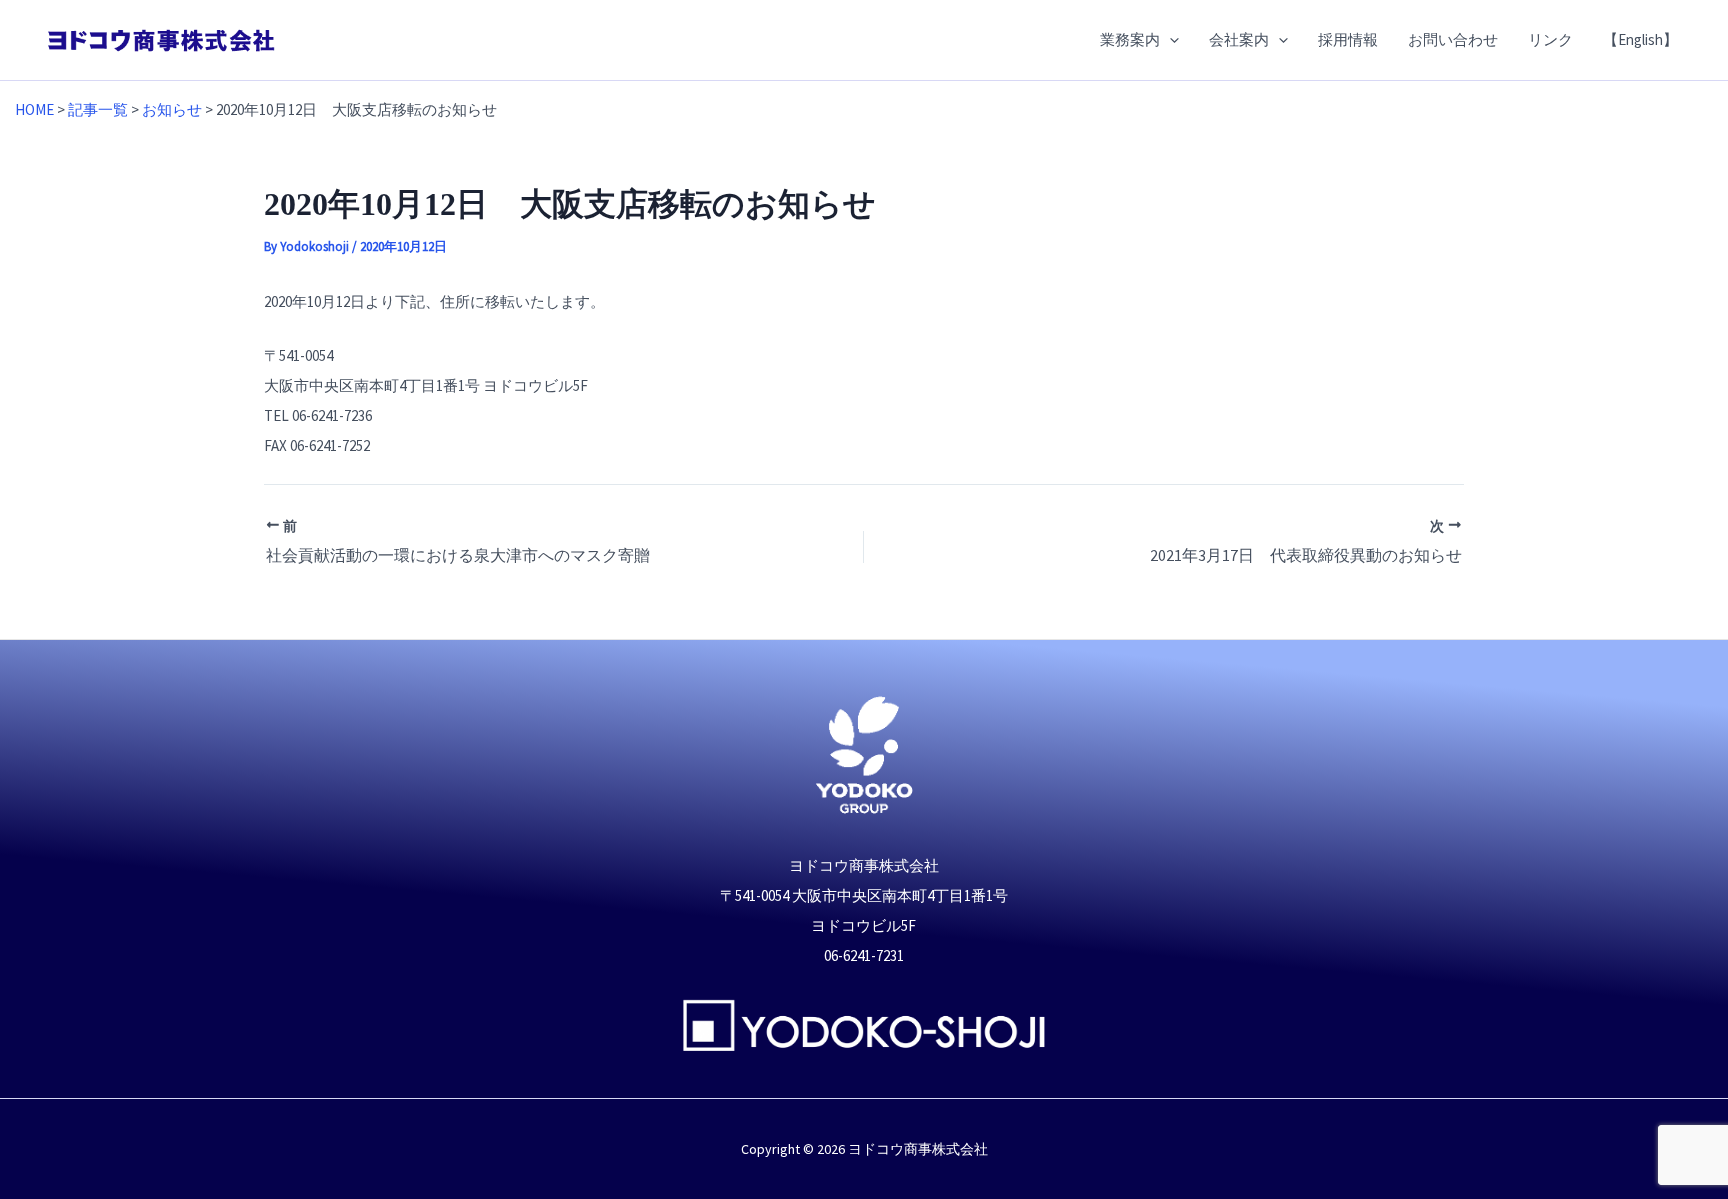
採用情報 (1348, 39)
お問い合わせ (1453, 39)
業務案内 (1130, 39)
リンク (1550, 39)
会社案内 (1239, 39)
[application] (1169, 40)
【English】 (1640, 39)
